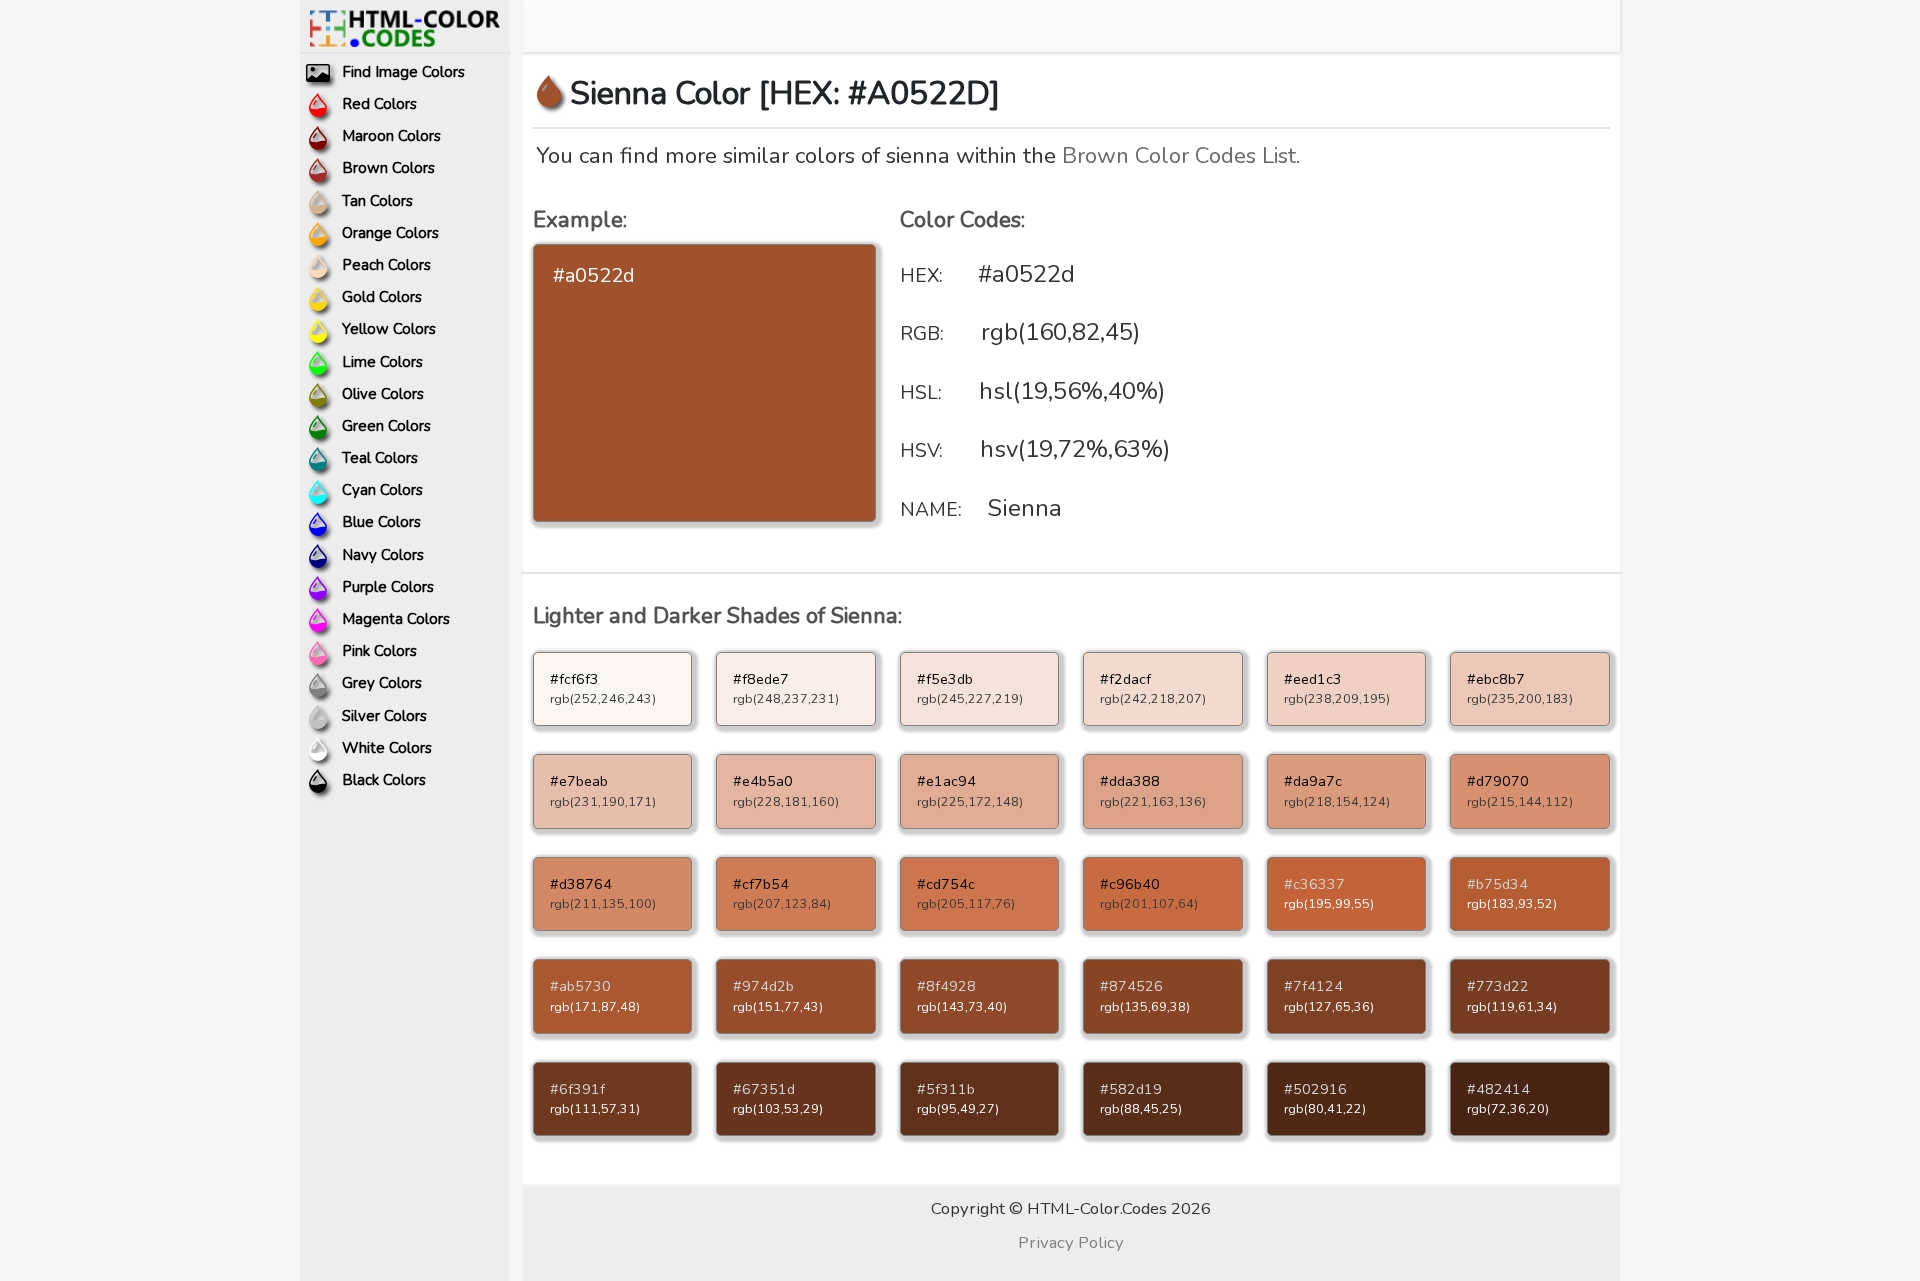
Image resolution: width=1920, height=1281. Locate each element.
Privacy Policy (1071, 1242)
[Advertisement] (1438, 355)
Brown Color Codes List (1179, 155)
